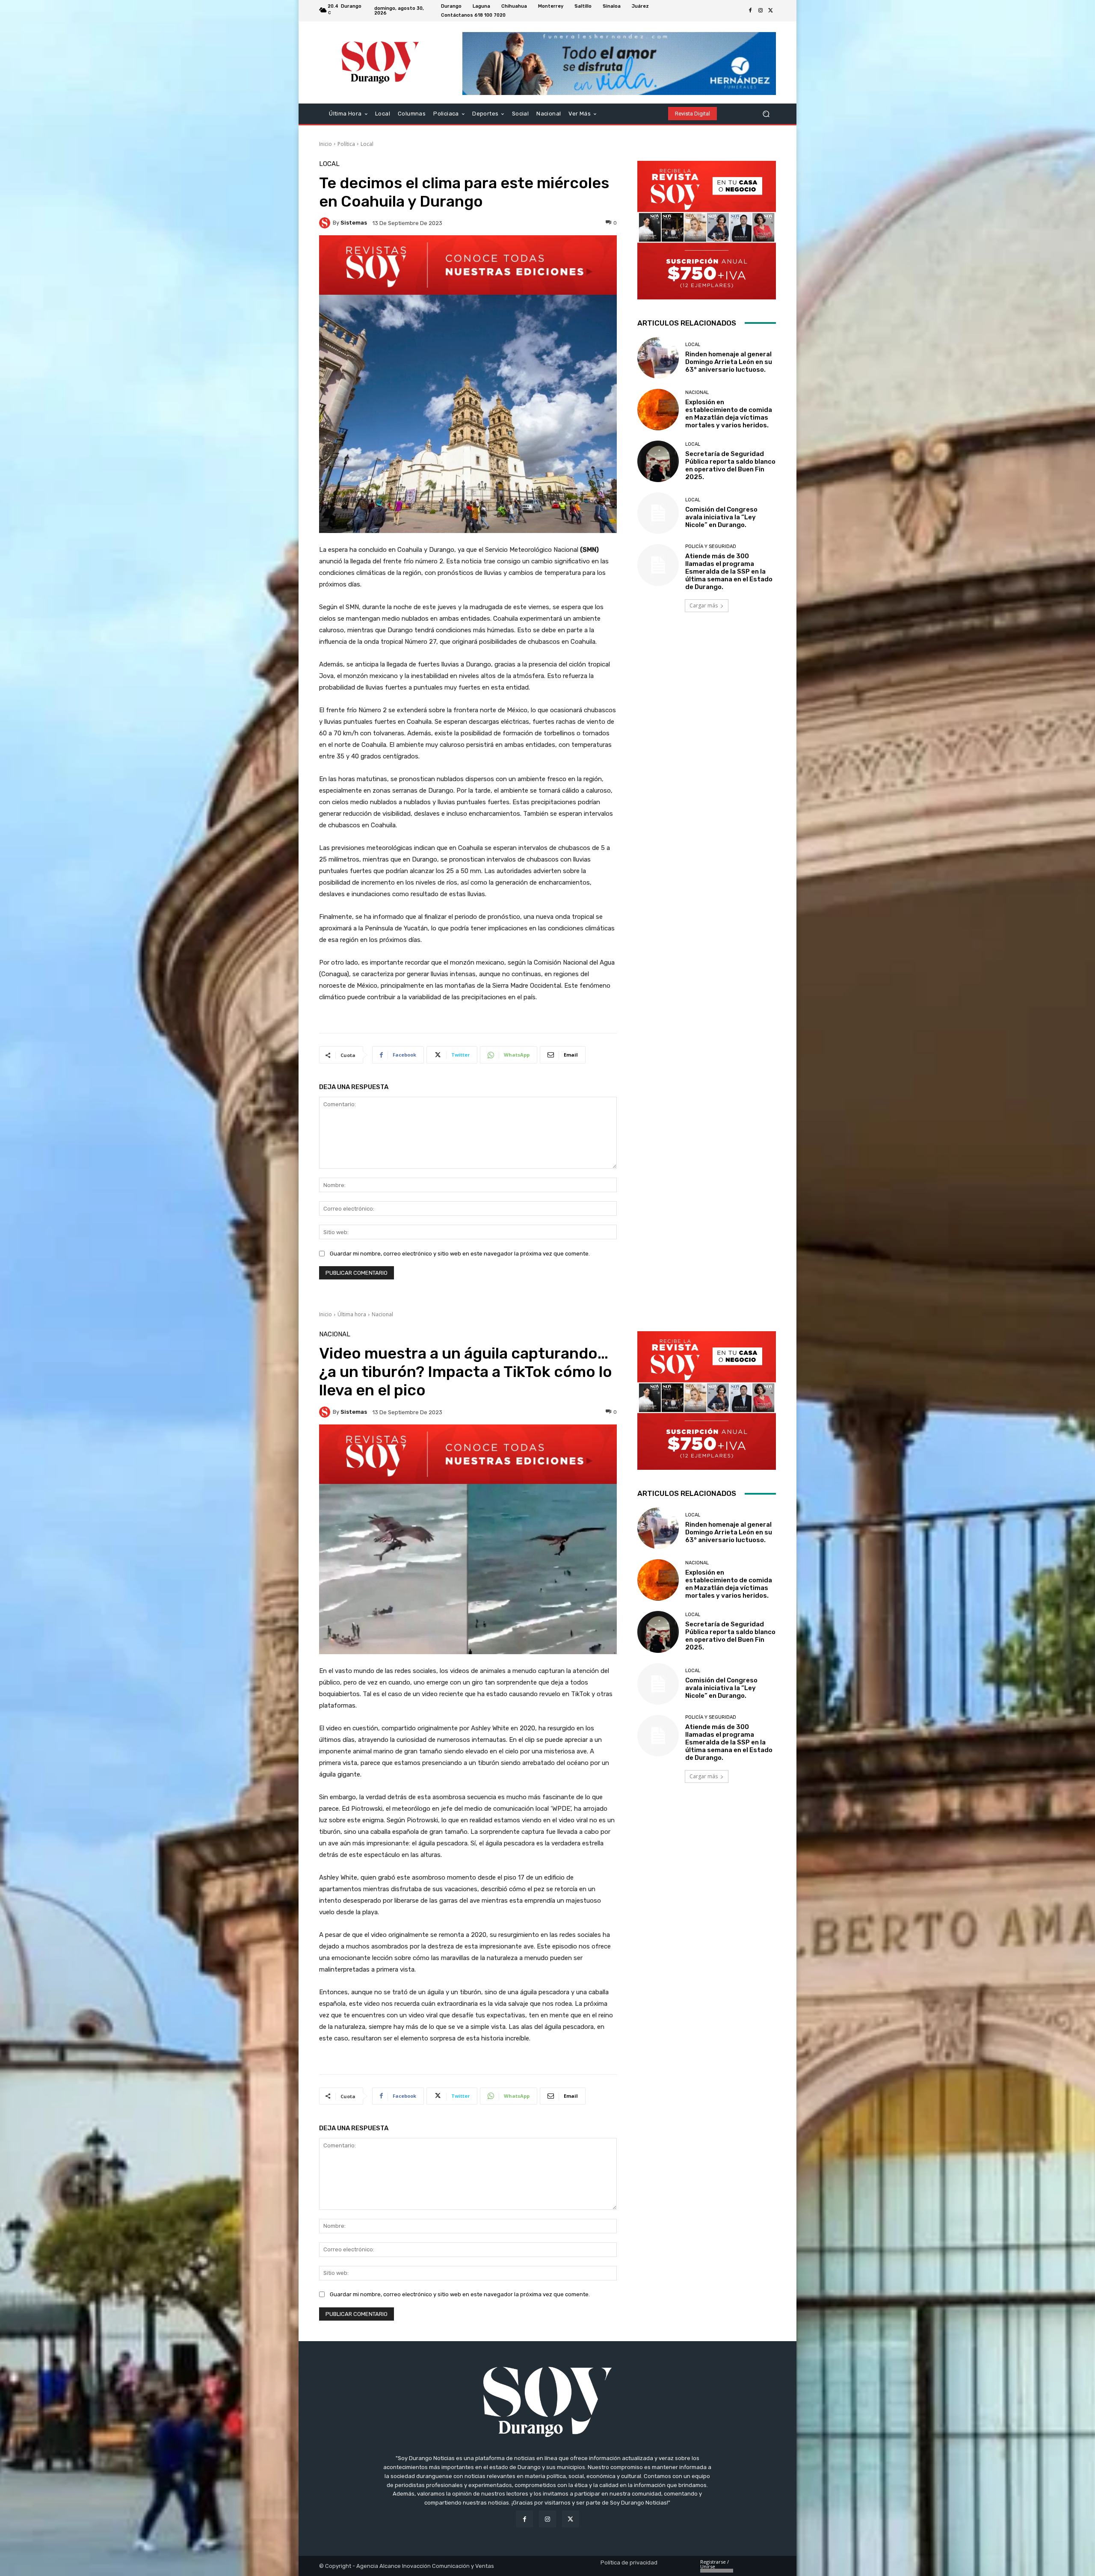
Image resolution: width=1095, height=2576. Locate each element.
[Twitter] (771, 11)
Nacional (697, 392)
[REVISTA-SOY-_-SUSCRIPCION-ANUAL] (707, 230)
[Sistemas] (326, 223)
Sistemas (354, 223)
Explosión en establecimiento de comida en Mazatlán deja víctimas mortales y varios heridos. (729, 414)
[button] (766, 114)
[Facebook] (750, 11)
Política (346, 144)
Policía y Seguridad (711, 546)
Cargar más (704, 606)
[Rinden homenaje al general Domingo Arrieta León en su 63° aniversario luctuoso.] (658, 358)
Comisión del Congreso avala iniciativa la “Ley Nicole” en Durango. (721, 517)
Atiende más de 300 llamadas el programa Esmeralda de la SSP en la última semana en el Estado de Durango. (729, 571)
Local (367, 144)
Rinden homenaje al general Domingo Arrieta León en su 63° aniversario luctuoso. (729, 362)
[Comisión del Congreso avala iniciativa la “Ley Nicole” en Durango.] (658, 513)
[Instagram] (761, 11)
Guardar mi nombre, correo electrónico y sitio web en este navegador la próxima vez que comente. (460, 1254)
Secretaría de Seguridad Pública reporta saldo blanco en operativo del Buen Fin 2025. (730, 465)
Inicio (326, 144)
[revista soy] (468, 265)
